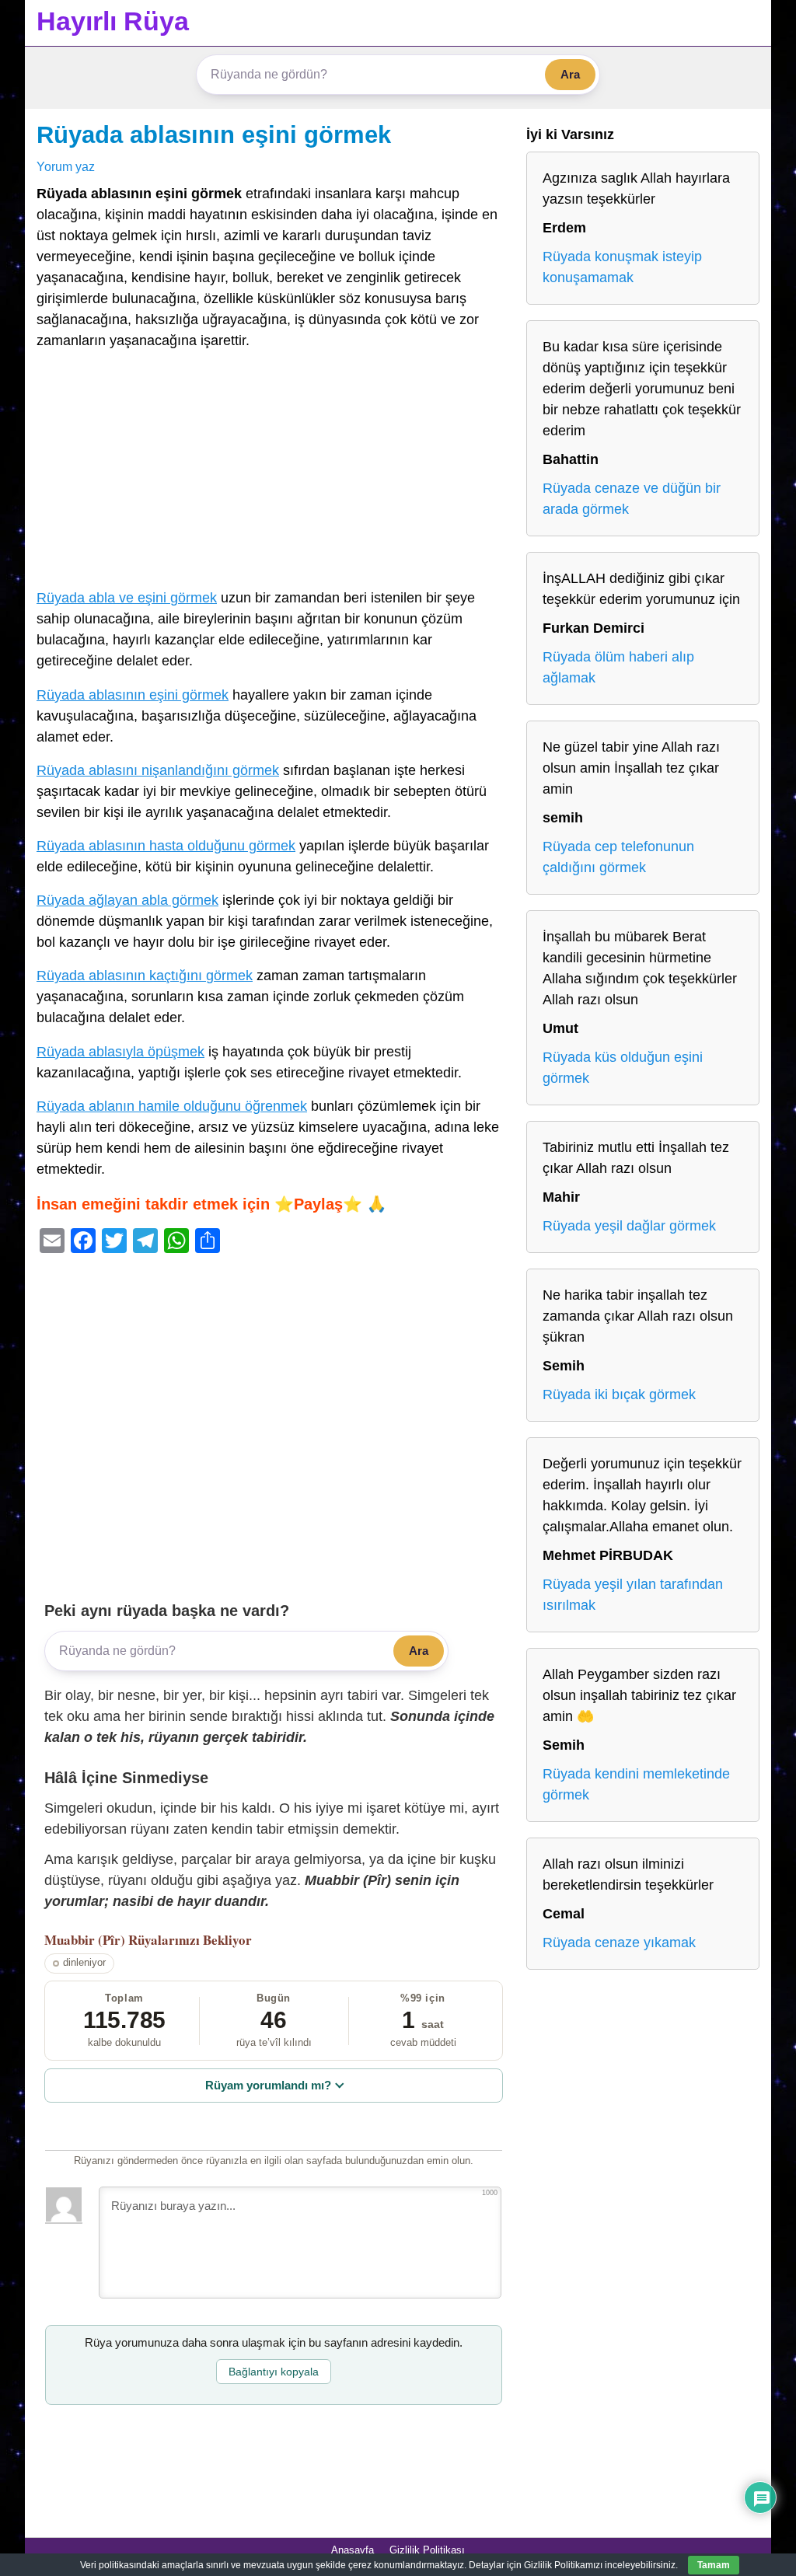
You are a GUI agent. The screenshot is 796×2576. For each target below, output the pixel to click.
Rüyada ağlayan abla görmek (127, 900)
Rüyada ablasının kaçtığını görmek (145, 976)
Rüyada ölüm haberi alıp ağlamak (618, 667)
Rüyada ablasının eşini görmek (214, 134)
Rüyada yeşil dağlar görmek (629, 1226)
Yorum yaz (66, 166)
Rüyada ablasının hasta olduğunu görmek (166, 846)
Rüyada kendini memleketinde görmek (636, 1784)
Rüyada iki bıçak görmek (619, 1394)
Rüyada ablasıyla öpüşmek (120, 1052)
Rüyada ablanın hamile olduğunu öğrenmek (172, 1106)
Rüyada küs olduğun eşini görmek (623, 1068)
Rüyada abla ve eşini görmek (127, 598)
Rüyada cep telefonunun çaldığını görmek (618, 857)
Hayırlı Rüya (113, 21)
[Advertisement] (274, 473)
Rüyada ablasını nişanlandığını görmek (158, 770)
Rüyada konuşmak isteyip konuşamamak (622, 267)
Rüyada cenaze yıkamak (619, 1942)
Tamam (714, 2565)
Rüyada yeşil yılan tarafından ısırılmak (633, 1595)
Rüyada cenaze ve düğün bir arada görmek (632, 499)
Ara (570, 74)
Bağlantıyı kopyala (274, 2372)
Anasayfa (353, 2550)
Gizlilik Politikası (427, 2550)
